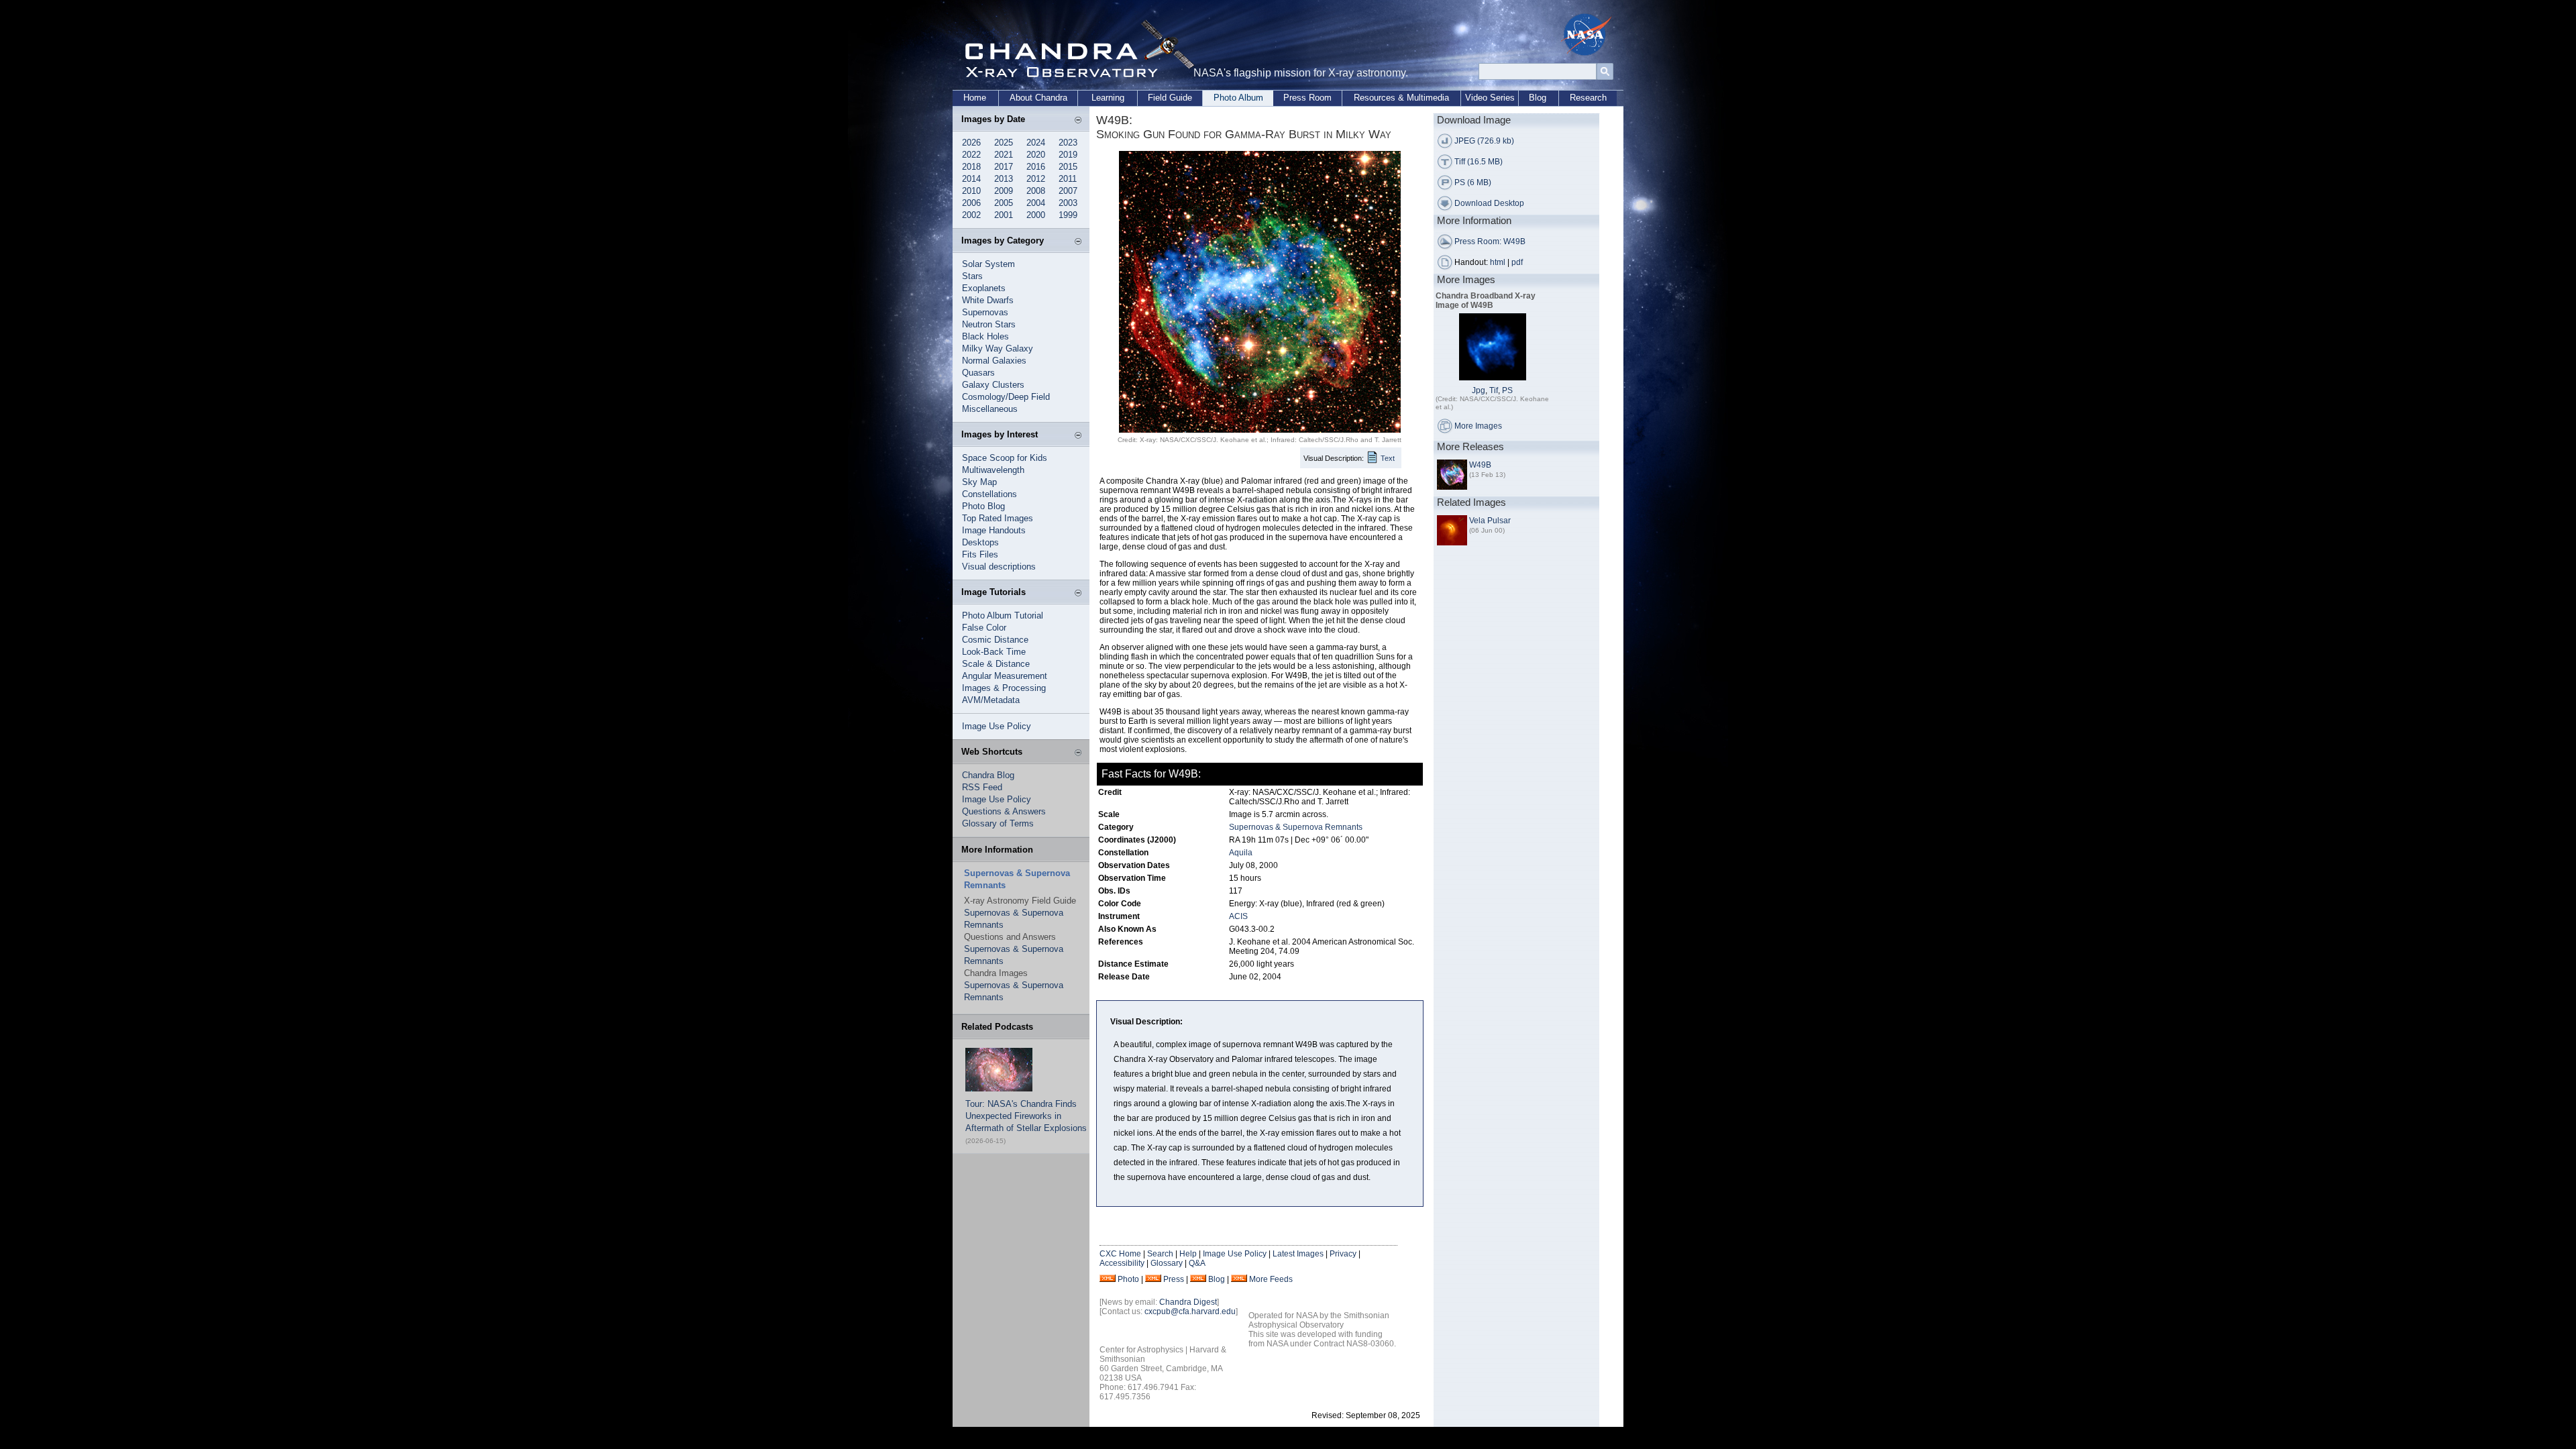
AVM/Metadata (991, 700)
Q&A (1197, 1263)
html (1498, 262)
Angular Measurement (1005, 676)
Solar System (988, 264)
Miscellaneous (990, 409)
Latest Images (1298, 1254)
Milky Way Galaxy (998, 348)
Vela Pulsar (1490, 521)
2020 (1036, 155)
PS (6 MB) (1473, 182)
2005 (1004, 203)
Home (975, 98)
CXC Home (1120, 1254)
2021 (1004, 155)
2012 (1036, 179)
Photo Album (1238, 98)
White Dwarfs (988, 300)
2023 (1068, 143)
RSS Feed (982, 787)
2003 (1068, 203)
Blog (1538, 98)
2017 (1004, 167)
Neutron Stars (989, 324)
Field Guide (1170, 98)
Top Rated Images (998, 518)
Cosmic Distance (995, 640)
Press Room (1307, 98)
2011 (1068, 179)
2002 (971, 215)
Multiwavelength (993, 470)
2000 (1036, 215)
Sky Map (979, 482)
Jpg (1479, 390)
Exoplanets (984, 288)
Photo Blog (983, 506)
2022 (971, 155)
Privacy (1343, 1254)
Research (1588, 98)
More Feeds (1271, 1279)
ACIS (1238, 916)
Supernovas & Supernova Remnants (1296, 827)
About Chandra (1038, 98)
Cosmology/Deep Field (1006, 397)
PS (1507, 390)
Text (1388, 458)
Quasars (978, 373)
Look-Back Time (994, 652)
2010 (971, 191)
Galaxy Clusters (993, 385)
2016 (1036, 167)
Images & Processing (1004, 688)
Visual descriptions (999, 567)
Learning (1108, 98)
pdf (1517, 262)
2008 (1036, 191)
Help (1188, 1254)
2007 (1068, 191)
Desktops (980, 542)
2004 (1036, 203)
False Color (984, 628)
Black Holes (985, 336)
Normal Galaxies (994, 361)
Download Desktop (1489, 203)
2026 (971, 143)
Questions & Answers (1004, 811)
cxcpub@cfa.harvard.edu (1190, 1311)
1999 (1068, 215)
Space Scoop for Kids (1005, 458)
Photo (1128, 1279)
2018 (971, 167)
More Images (1478, 426)
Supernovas (985, 312)
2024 (1036, 143)
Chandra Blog (988, 775)
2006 (971, 203)
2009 (1004, 191)
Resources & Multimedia (1401, 98)
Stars (972, 276)
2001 (1004, 215)
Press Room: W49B (1490, 241)
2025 (1004, 143)
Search (1160, 1254)
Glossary (1167, 1263)
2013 (1004, 179)
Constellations (989, 494)
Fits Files (980, 554)
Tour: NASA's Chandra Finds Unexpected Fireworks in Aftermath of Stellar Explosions (1026, 1116)
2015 (1068, 167)
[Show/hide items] (1078, 121)
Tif (1494, 390)
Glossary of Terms (998, 823)
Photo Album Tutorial (1003, 615)
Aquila (1241, 853)
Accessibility (1122, 1263)
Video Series (1490, 98)
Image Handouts (994, 530)
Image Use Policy (997, 726)
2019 (1068, 155)
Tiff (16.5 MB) (1479, 162)
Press (1174, 1279)
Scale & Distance (996, 664)
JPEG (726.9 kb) (1484, 141)
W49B (1480, 465)
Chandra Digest (1188, 1302)
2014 (971, 179)
